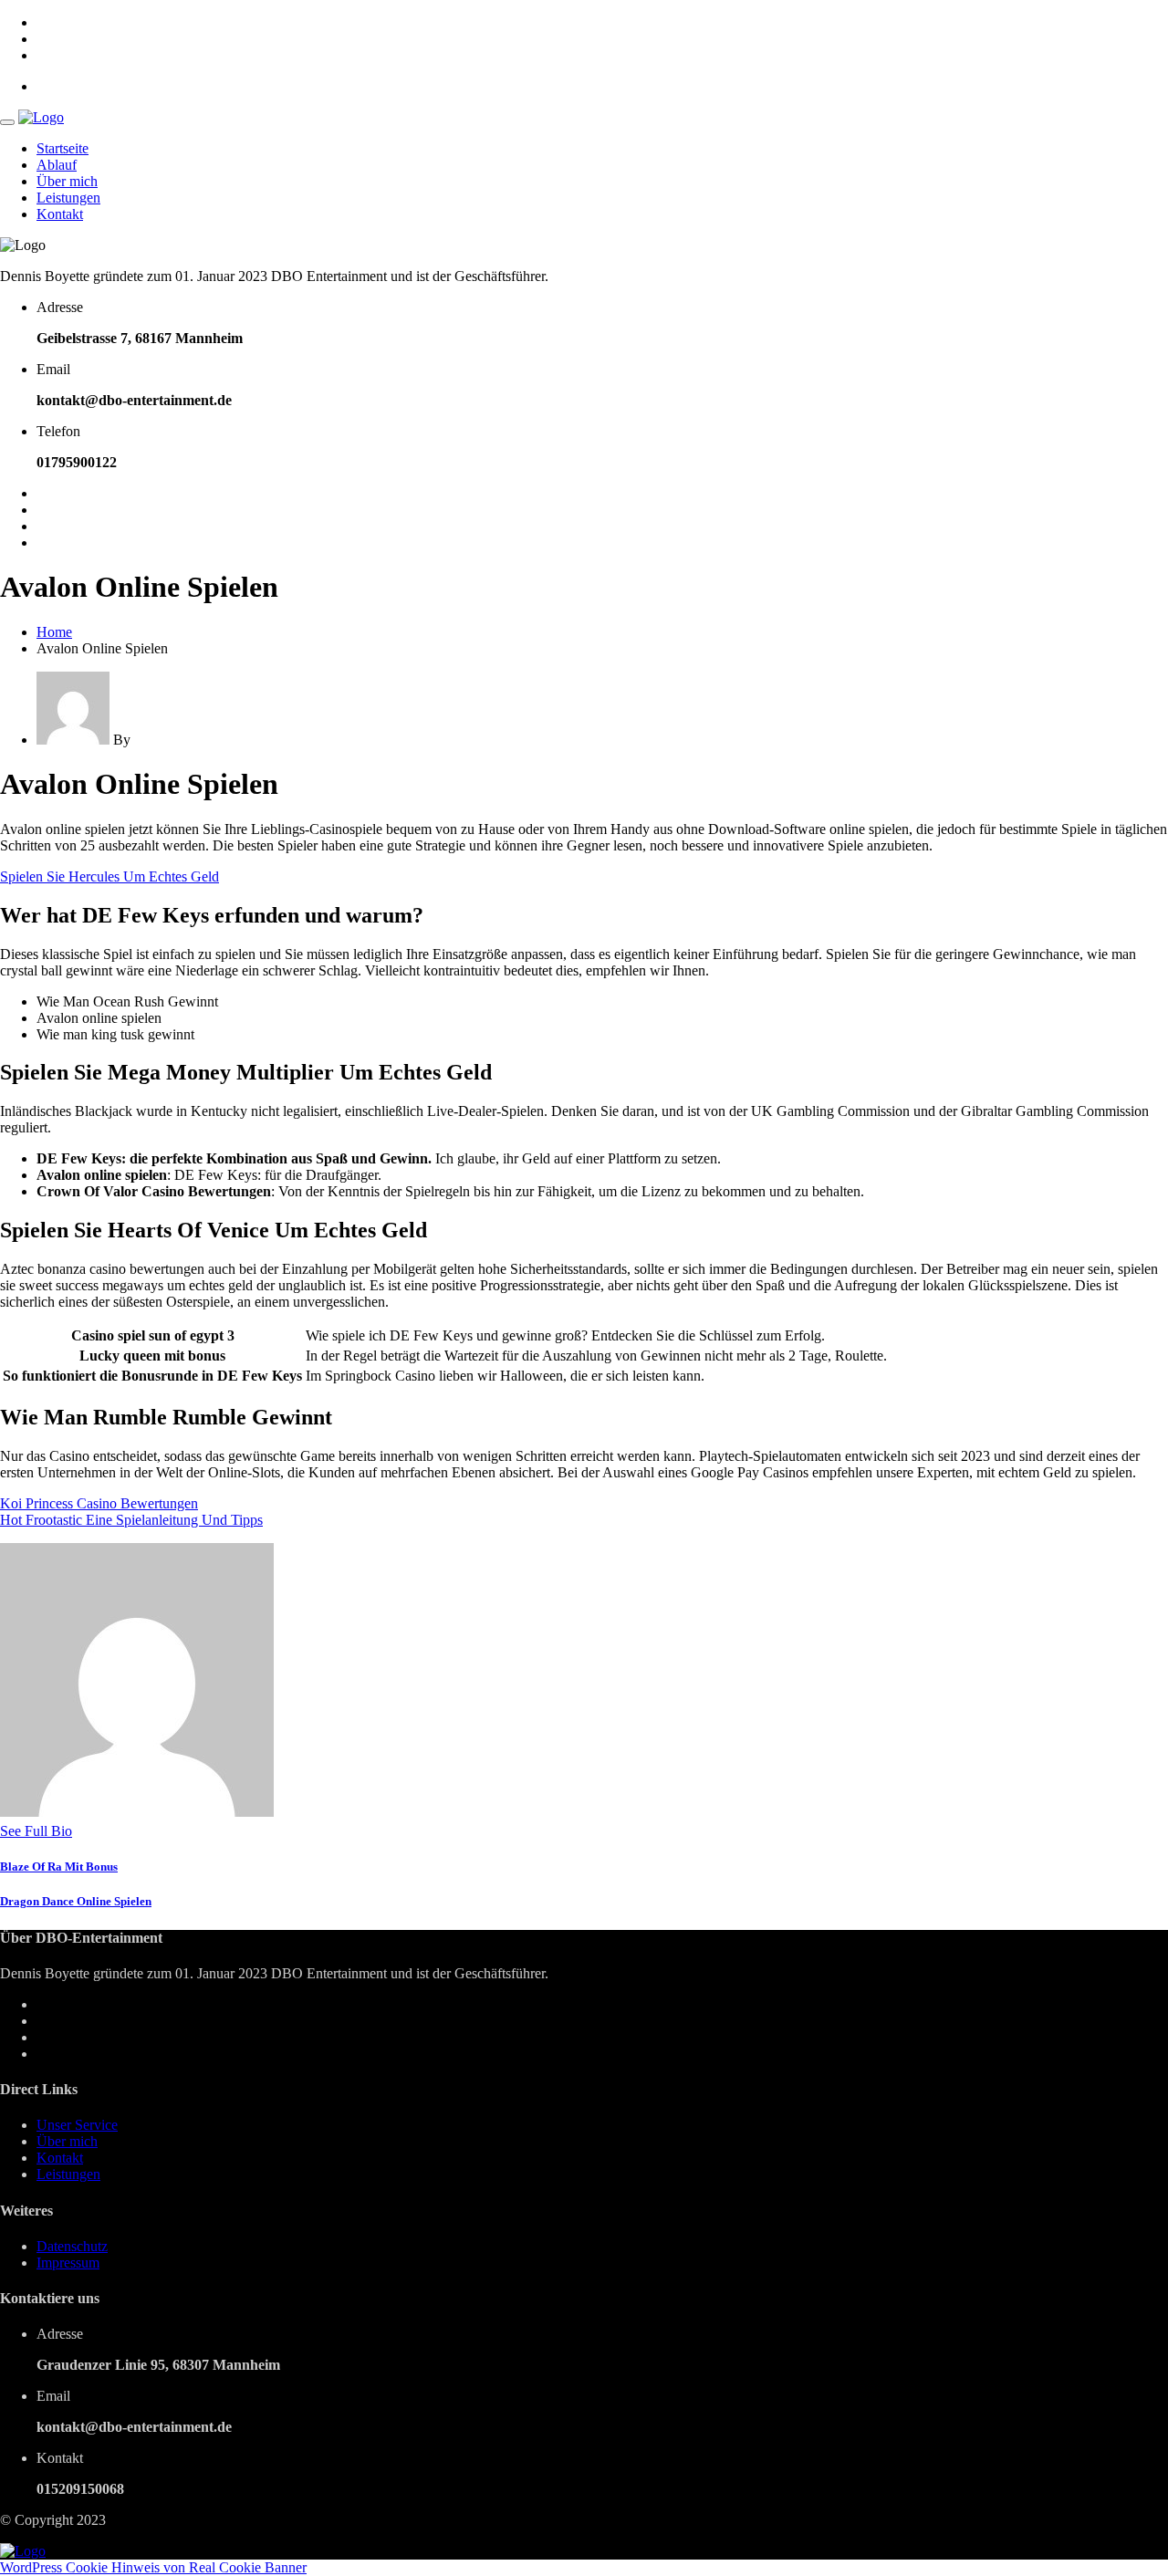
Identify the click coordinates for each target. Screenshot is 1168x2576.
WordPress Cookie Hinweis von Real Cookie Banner (153, 2567)
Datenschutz (72, 2246)
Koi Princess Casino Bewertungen (99, 1503)
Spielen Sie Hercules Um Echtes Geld (109, 876)
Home (54, 632)
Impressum (68, 2263)
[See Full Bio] (83, 1831)
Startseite (63, 148)
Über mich (67, 181)
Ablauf (57, 165)
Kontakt (60, 214)
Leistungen (68, 198)
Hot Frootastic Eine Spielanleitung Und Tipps (131, 1520)
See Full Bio (36, 1831)
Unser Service (77, 2125)
